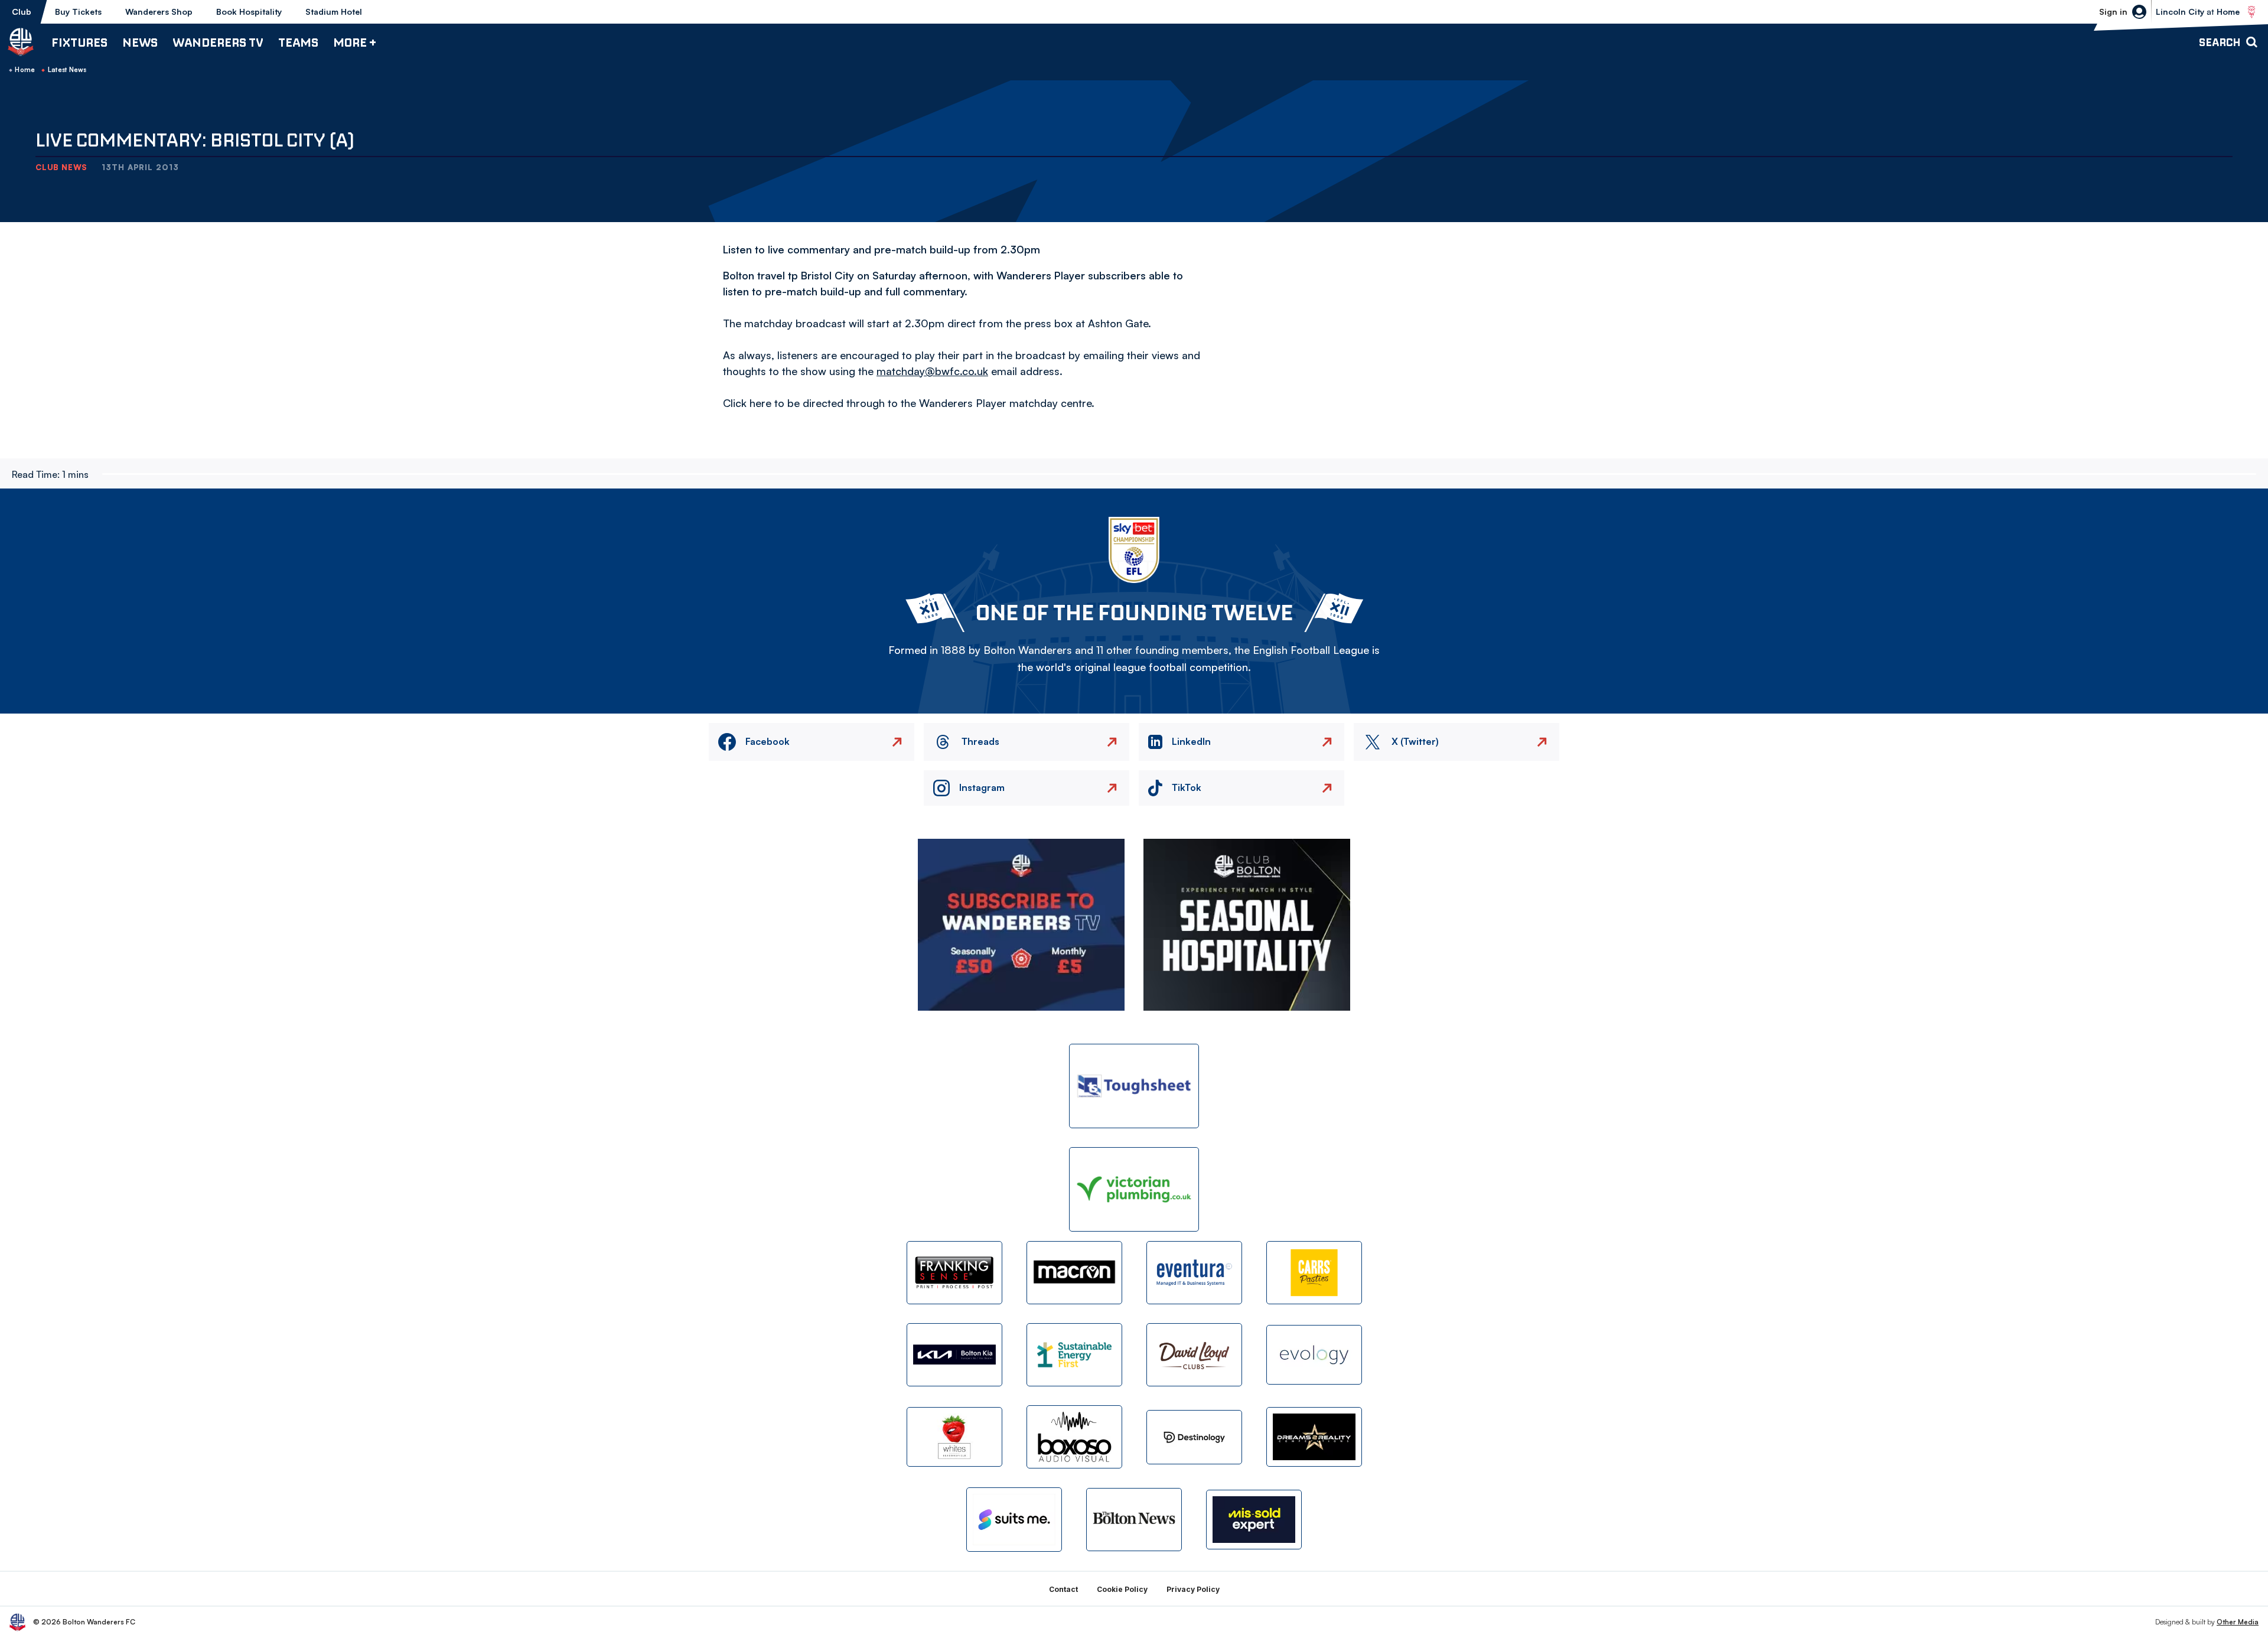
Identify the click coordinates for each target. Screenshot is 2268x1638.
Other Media (2238, 1622)
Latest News (67, 70)
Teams (298, 42)
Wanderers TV (218, 42)
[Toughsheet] (1134, 1086)
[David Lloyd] (1194, 1355)
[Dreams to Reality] (1314, 1437)
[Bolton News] (1134, 1520)
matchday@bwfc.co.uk (932, 371)
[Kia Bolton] (954, 1355)
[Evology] (1314, 1355)
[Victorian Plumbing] (1134, 1189)
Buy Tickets (78, 12)
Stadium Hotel (334, 12)
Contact (1063, 1589)
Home (25, 70)
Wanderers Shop (159, 12)
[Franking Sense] (954, 1273)
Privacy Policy (1193, 1589)
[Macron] (1074, 1273)
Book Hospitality (249, 12)
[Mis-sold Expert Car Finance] (1254, 1520)
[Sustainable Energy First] (1074, 1355)
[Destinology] (1194, 1437)
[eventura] (1194, 1273)
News (140, 42)
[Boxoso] (1074, 1437)
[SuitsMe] (1014, 1520)
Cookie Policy (1122, 1589)
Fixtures (79, 42)
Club (22, 12)
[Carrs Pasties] (1314, 1273)
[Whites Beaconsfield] (954, 1437)
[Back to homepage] (21, 42)
